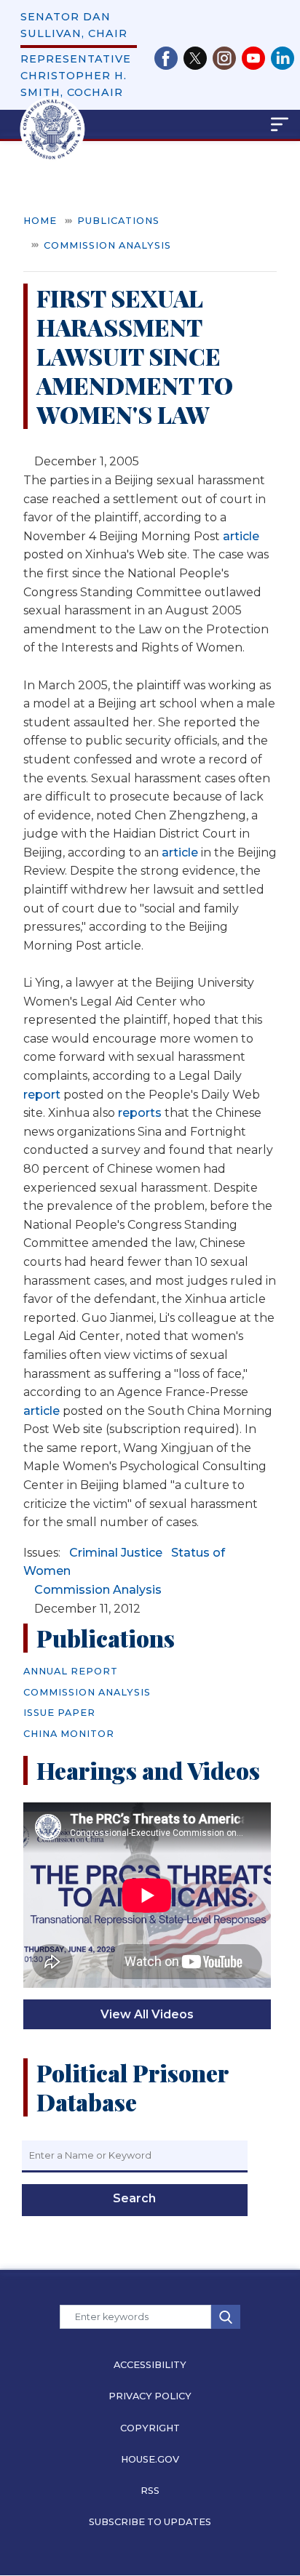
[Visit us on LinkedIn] (283, 58)
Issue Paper (59, 1713)
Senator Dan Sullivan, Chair (74, 25)
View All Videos (147, 2014)
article (241, 536)
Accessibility (150, 2365)
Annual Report (71, 1671)
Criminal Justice (116, 1553)
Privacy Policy (150, 2396)
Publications (118, 221)
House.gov (150, 2459)
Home (40, 221)
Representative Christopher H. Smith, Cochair (76, 76)
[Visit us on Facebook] (169, 58)
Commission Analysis (107, 245)
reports (140, 1113)
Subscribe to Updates (150, 2522)
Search (134, 2198)
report (42, 1095)
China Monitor (69, 1734)
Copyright (150, 2428)
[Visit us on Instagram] (227, 58)
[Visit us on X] (198, 58)
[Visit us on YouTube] (256, 58)
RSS (150, 2491)
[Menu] (202, 124)
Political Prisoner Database (132, 2087)
